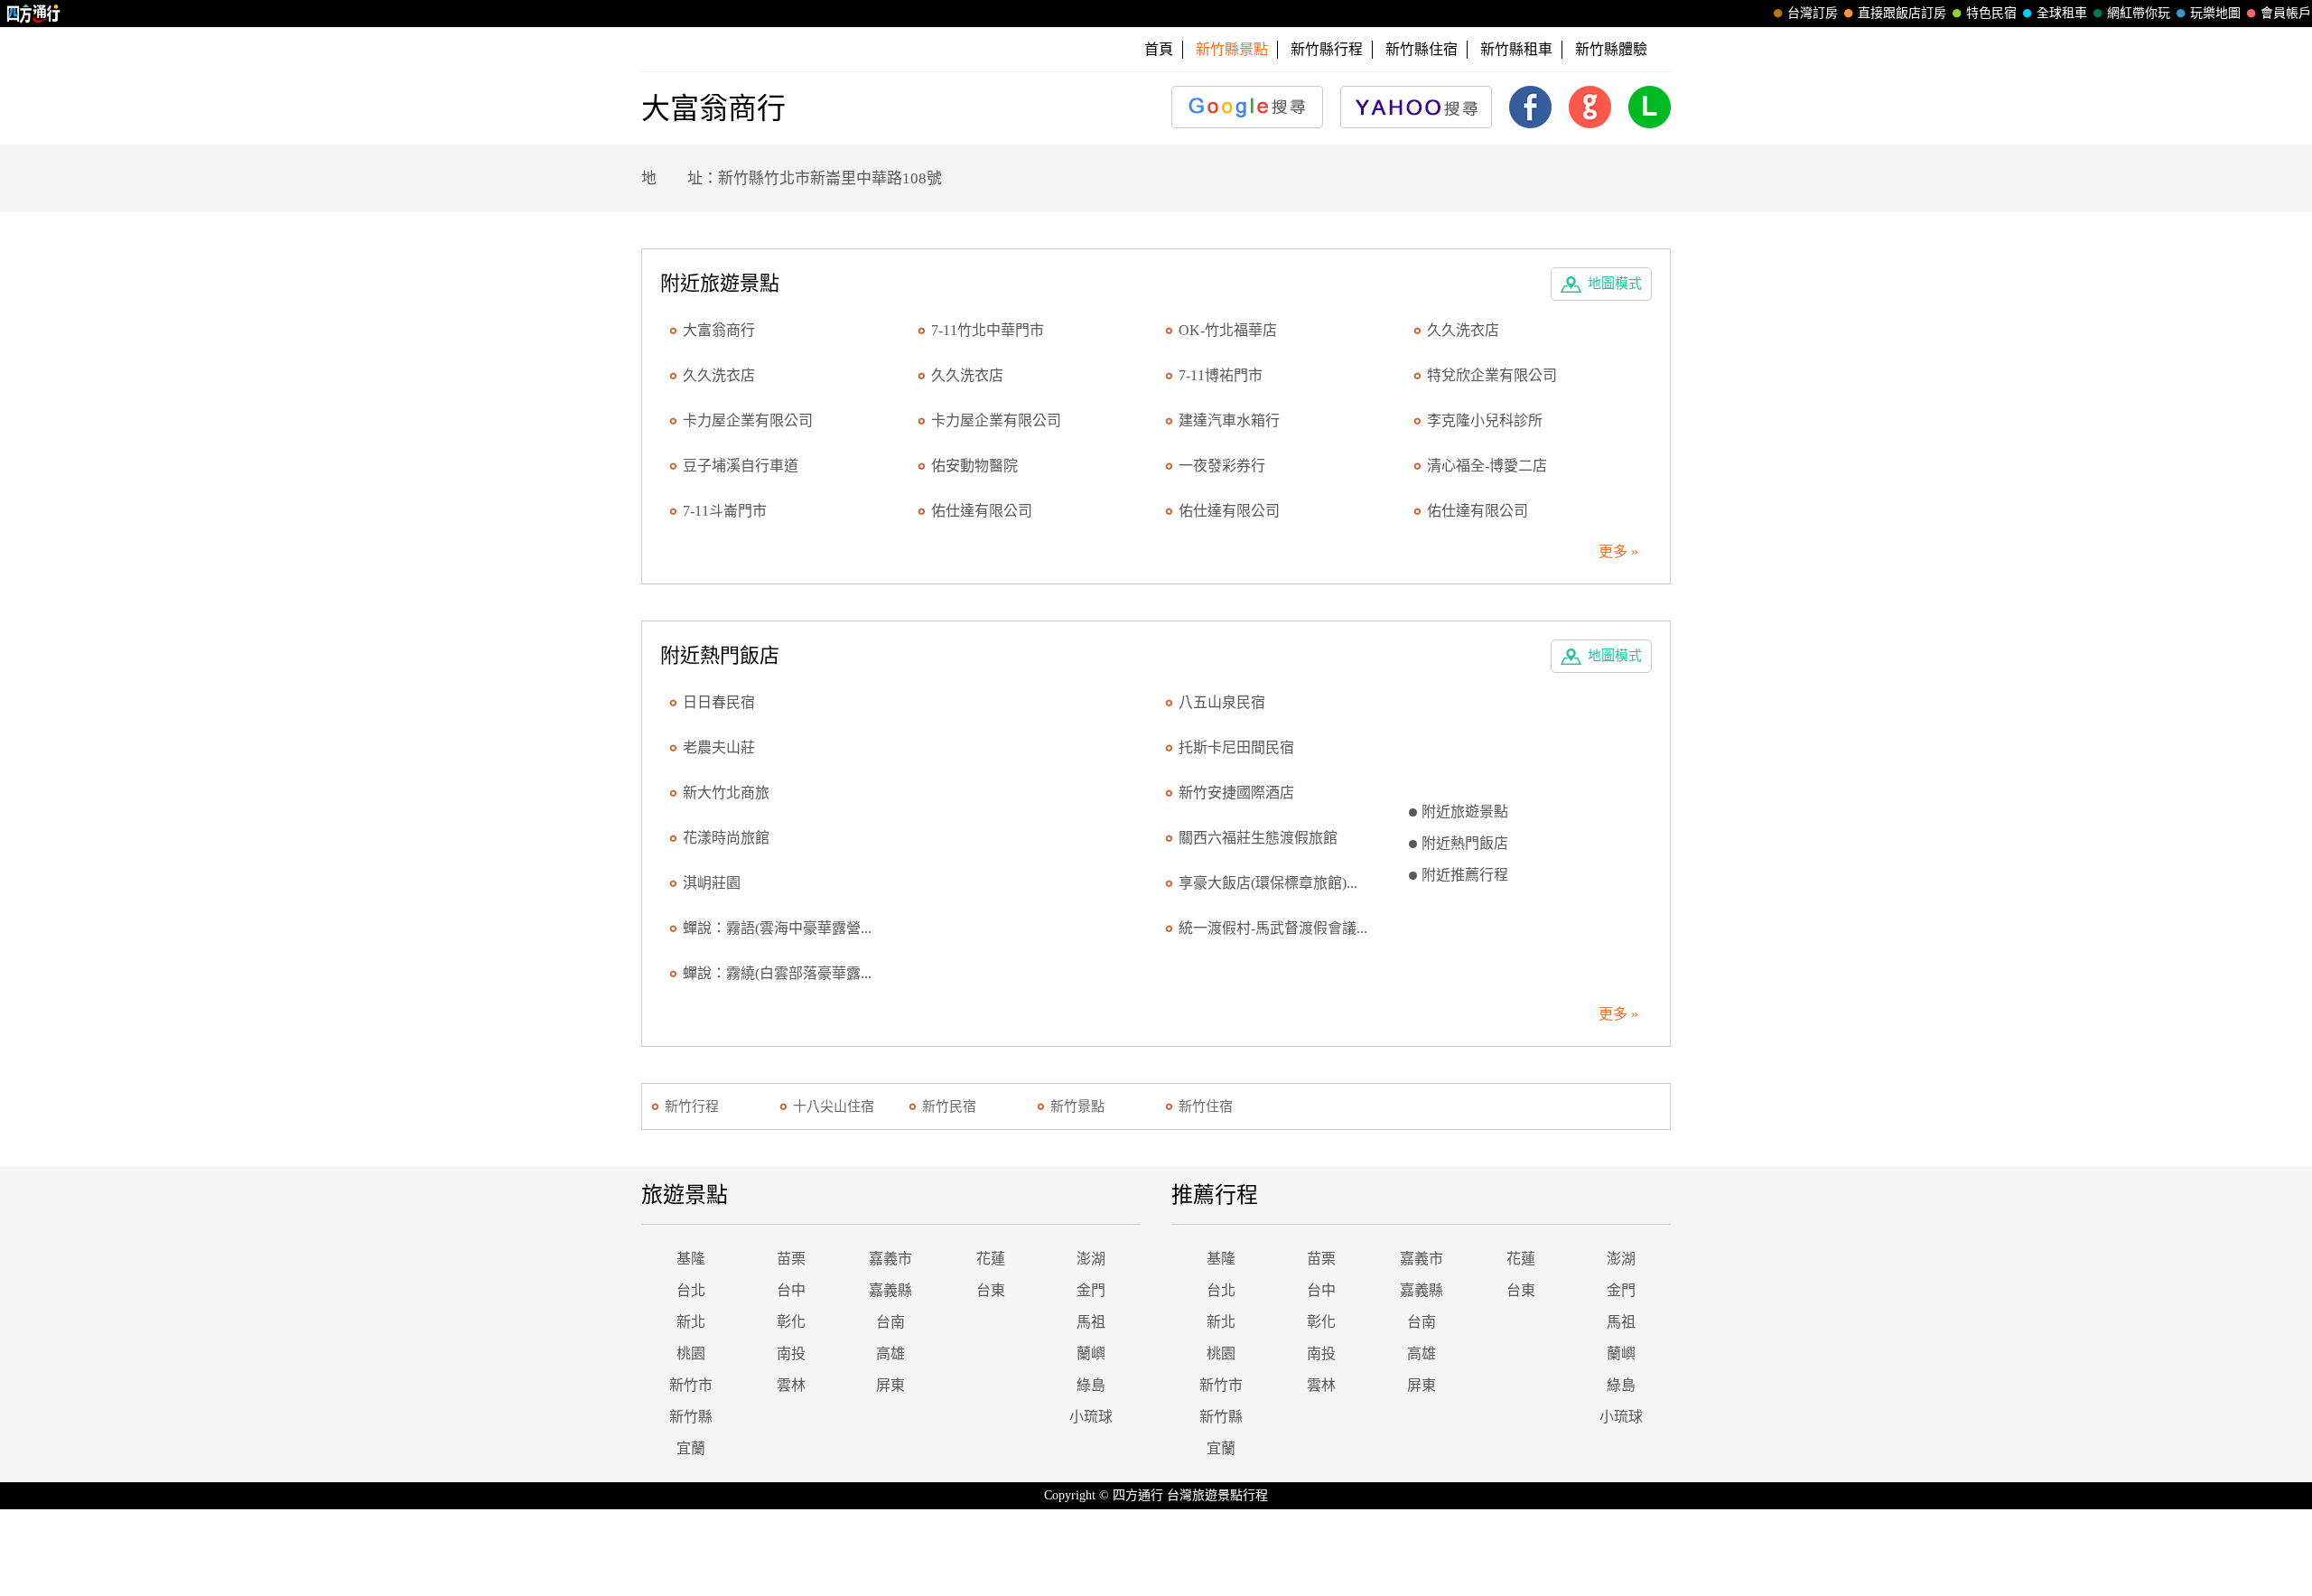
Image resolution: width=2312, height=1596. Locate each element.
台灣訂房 (1813, 13)
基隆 (691, 1259)
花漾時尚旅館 (726, 838)
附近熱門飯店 (1465, 843)
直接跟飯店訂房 (1902, 13)
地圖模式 (1615, 284)
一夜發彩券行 (1222, 466)
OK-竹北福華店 (1228, 330)
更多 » (1618, 551)
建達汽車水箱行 (1229, 420)
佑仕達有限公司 (982, 511)
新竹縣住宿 (1422, 49)
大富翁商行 (719, 330)
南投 (791, 1353)
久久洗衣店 (1463, 330)
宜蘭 (691, 1448)
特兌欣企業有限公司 (1492, 375)
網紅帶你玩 (2139, 13)
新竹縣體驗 (1611, 49)
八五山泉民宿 (1222, 702)
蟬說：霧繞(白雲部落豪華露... (777, 973)
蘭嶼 (1091, 1353)
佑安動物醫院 (974, 466)
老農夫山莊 (719, 747)
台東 (991, 1290)
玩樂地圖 (2215, 13)
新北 (691, 1322)
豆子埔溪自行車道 (741, 466)
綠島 (1091, 1385)
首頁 (1159, 49)
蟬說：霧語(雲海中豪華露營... (777, 928)
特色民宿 (1991, 13)
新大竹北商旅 (726, 793)
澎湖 (1091, 1259)
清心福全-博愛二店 (1487, 466)
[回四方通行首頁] (34, 14)
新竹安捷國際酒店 (1236, 793)
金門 (1091, 1290)
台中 (791, 1290)
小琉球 (1091, 1417)
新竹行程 (692, 1106)
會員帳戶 (2286, 13)
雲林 (791, 1385)
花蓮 (991, 1259)
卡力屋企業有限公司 (748, 420)
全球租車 (2062, 13)
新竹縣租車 (1516, 49)
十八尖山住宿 (834, 1106)
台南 (890, 1322)
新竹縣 (691, 1417)
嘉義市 (890, 1259)
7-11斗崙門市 (725, 511)
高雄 (890, 1353)
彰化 (791, 1322)
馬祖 (1091, 1322)
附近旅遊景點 (1465, 812)
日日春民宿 (719, 702)
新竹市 (691, 1385)
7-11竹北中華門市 (988, 330)
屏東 (890, 1385)
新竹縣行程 (1327, 49)
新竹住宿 (1206, 1106)
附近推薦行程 (1465, 875)
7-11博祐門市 (1221, 375)
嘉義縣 (890, 1290)
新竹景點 (1077, 1106)
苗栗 (791, 1259)
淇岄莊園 (712, 883)
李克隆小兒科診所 (1485, 420)
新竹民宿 (949, 1106)
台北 (691, 1290)
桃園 (691, 1353)
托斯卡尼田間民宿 (1236, 747)
